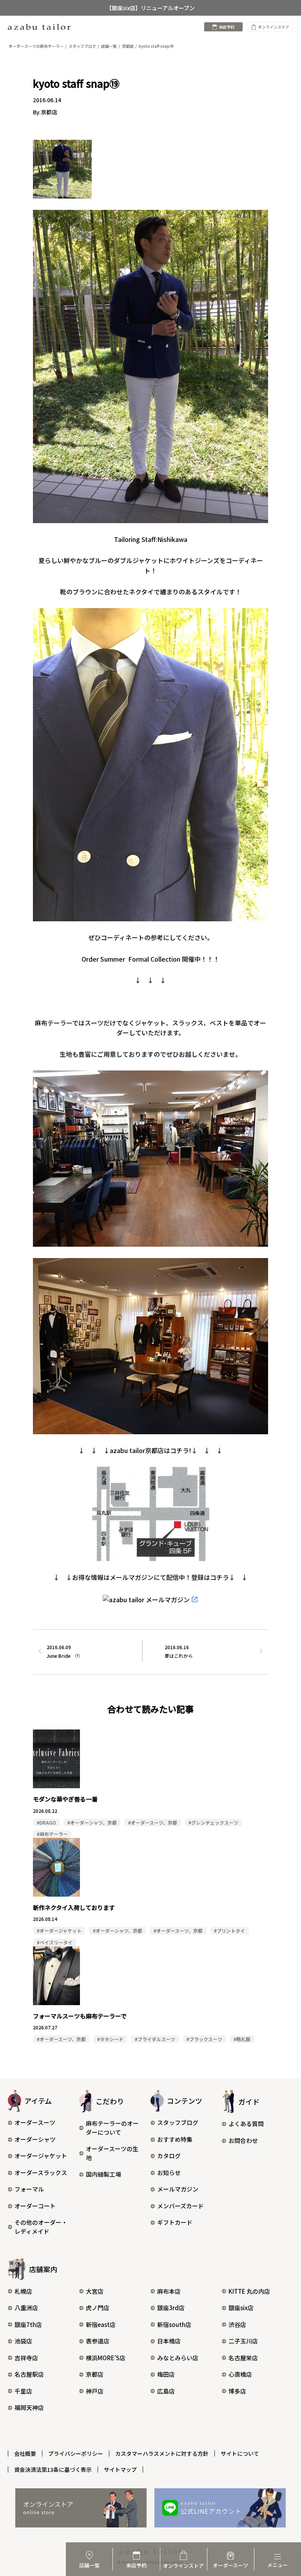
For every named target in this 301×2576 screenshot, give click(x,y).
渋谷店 (237, 2324)
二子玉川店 (243, 2341)
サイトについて (240, 2453)
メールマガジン (178, 2189)
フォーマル (29, 2189)
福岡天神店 (29, 2407)
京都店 (95, 2374)
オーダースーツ (35, 2122)
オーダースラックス (41, 2173)
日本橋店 (169, 2341)
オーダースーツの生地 (112, 2153)
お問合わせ (243, 2140)
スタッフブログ (178, 2122)
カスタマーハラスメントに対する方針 (162, 2453)
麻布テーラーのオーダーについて (112, 2128)
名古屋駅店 (29, 2374)
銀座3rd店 (171, 2308)
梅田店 (166, 2374)
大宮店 (95, 2291)
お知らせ (169, 2173)
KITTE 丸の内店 (249, 2291)
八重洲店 (26, 2308)
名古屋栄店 (243, 2358)
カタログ (169, 2156)
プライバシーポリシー (76, 2453)
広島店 (166, 2391)
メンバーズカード (180, 2206)
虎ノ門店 (98, 2308)
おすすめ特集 (175, 2139)
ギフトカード (175, 2222)
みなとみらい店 (178, 2358)
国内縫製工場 (103, 2174)
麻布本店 (169, 2291)
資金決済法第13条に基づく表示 (53, 2469)
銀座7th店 (28, 2324)
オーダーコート (35, 2206)
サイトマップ (120, 2469)
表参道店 (98, 2341)
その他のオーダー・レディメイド (41, 2227)
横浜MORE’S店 (106, 2358)
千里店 (23, 2391)
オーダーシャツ (35, 2139)
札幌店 (23, 2291)
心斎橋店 (240, 2374)
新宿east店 (101, 2324)
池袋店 (23, 2341)
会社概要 (25, 2453)
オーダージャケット (41, 2156)
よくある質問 (246, 2124)
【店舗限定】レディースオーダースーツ (151, 8)
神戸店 (95, 2391)
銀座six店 (241, 2308)
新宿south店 (174, 2324)
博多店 (237, 2391)
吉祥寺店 (26, 2358)
